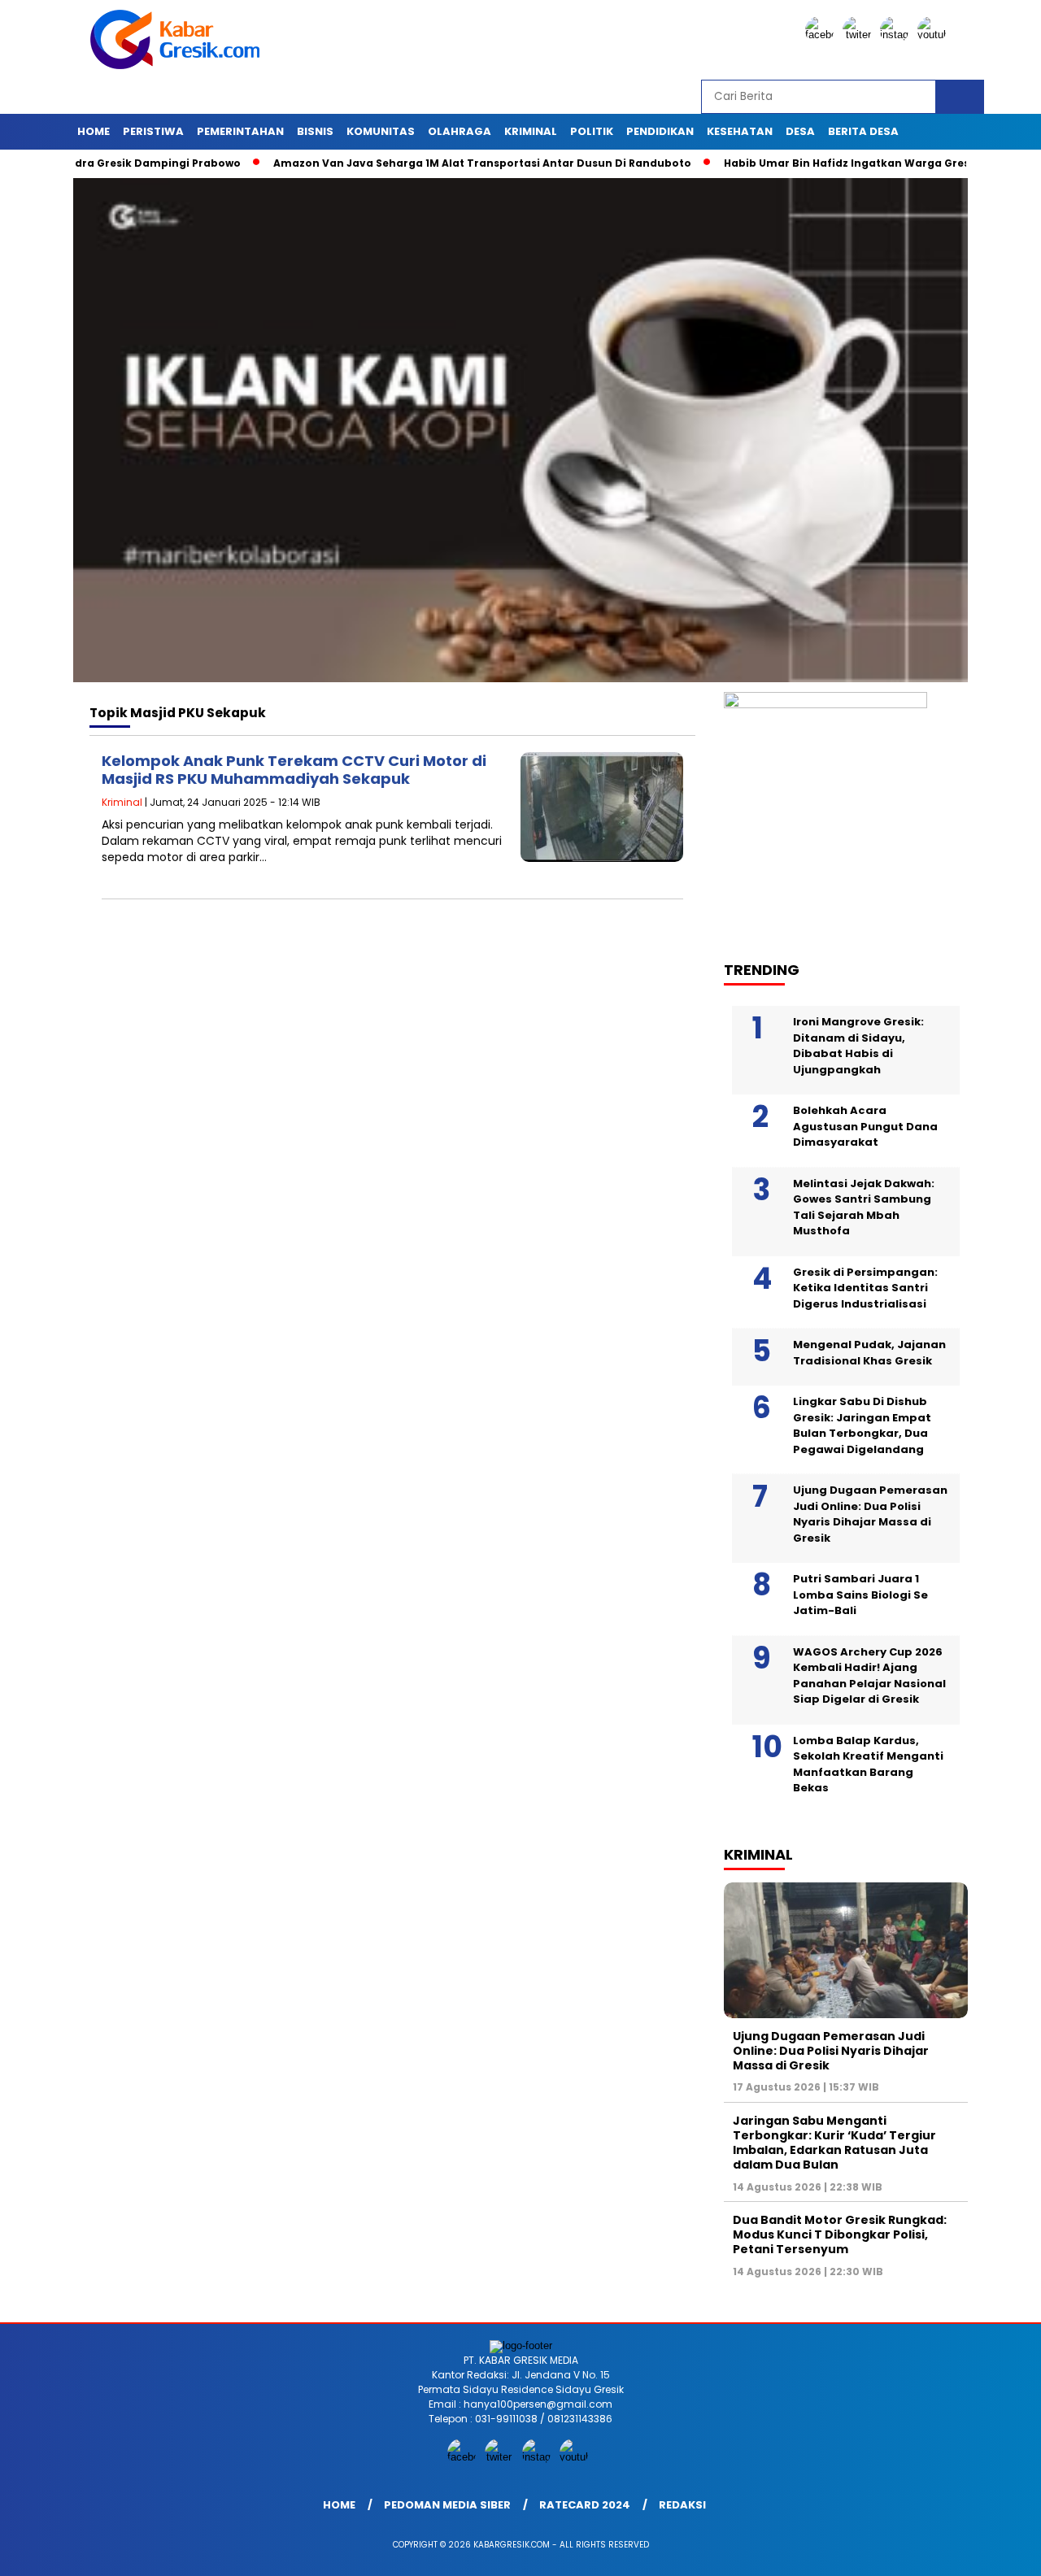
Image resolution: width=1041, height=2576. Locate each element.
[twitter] (860, 35)
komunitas (381, 131)
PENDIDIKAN (660, 131)
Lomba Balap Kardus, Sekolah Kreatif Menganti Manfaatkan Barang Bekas (868, 1764)
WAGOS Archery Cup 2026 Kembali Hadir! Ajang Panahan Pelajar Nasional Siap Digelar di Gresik (869, 1676)
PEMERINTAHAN (240, 131)
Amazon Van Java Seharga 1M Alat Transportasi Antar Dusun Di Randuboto (427, 163)
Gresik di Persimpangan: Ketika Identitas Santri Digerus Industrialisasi (865, 1288)
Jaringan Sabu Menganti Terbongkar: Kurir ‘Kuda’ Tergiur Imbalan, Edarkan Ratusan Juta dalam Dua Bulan (834, 2143)
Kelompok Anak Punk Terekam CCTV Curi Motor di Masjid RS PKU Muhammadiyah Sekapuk (294, 770)
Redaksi (682, 2505)
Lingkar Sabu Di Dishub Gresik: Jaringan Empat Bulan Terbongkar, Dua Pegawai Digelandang (862, 1425)
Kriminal (531, 131)
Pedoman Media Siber (447, 2505)
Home (94, 131)
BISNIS (315, 131)
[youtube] (934, 35)
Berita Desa (863, 131)
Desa (800, 131)
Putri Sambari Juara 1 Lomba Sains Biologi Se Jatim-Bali (860, 1595)
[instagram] (897, 35)
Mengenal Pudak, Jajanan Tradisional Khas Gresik (869, 1353)
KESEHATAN (740, 131)
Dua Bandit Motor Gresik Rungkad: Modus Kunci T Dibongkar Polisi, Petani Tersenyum (840, 2234)
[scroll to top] (997, 2551)
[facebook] (822, 35)
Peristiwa (153, 131)
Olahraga (460, 131)
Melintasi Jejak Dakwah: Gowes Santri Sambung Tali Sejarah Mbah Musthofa (864, 1207)
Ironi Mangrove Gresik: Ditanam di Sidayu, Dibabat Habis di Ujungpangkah (858, 1046)
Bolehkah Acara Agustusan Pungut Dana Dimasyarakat (865, 1126)
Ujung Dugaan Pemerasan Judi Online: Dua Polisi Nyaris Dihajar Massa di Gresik (870, 1514)
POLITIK (592, 131)
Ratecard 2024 (585, 2505)
